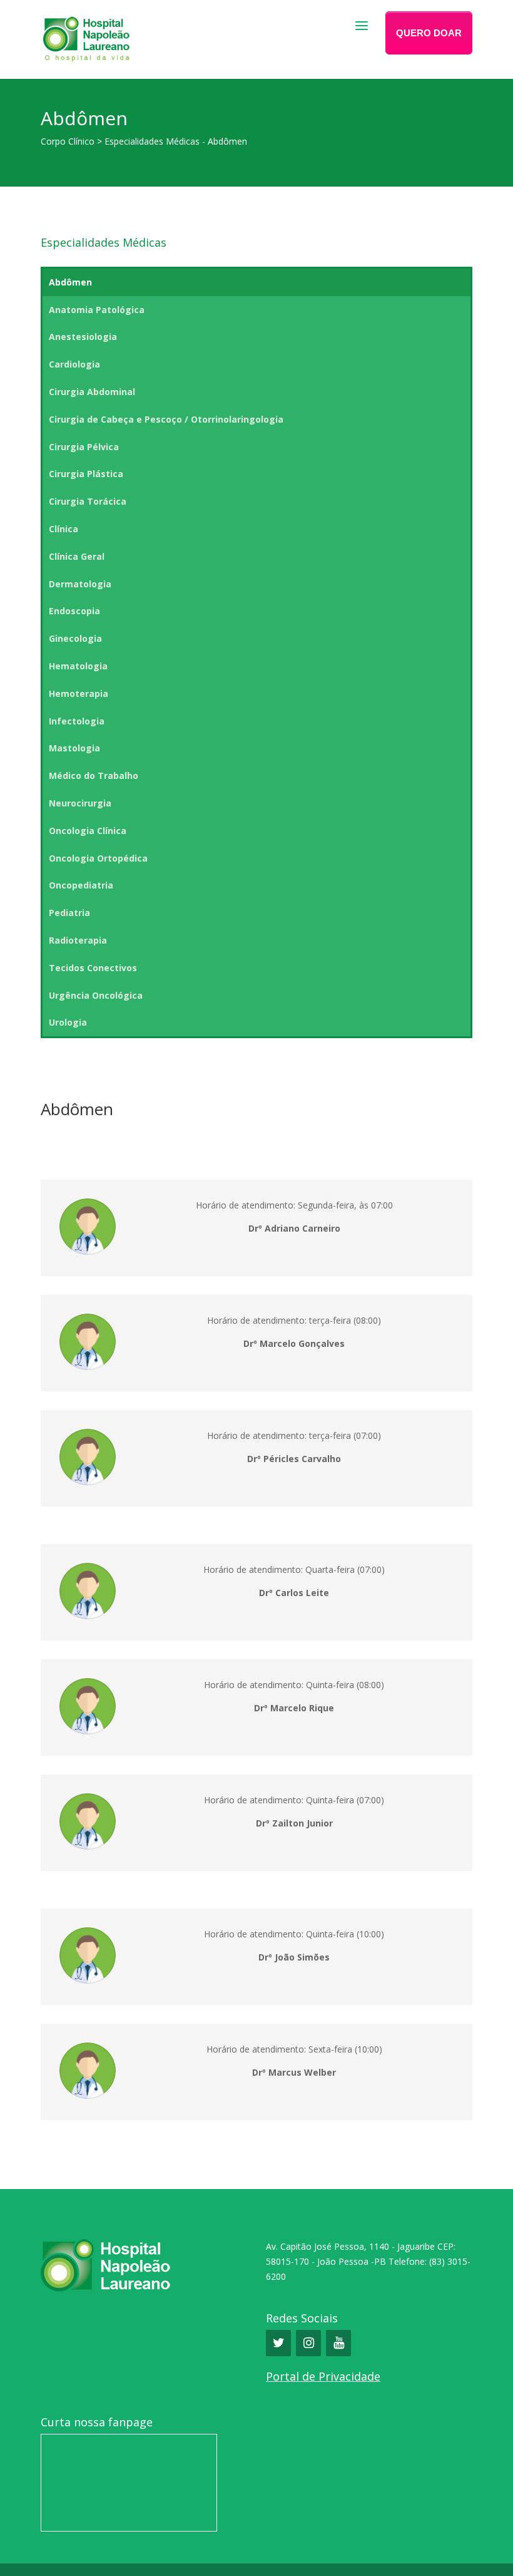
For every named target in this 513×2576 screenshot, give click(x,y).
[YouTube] (338, 2343)
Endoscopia (74, 611)
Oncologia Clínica (88, 831)
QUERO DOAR (429, 33)
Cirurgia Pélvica (84, 447)
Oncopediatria (81, 885)
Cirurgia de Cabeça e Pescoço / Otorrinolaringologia (166, 419)
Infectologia (77, 721)
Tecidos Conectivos (93, 968)
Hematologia (78, 666)
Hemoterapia (79, 693)
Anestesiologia (83, 337)
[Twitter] (278, 2343)
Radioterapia (78, 940)
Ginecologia (75, 638)
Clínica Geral (77, 556)
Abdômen (70, 282)
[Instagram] (308, 2343)
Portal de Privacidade (323, 2376)
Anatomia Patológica (97, 310)
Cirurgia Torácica (88, 501)
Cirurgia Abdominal (92, 392)
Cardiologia (74, 364)
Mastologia (74, 748)
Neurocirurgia (80, 803)
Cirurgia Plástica (86, 474)
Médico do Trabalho (94, 775)
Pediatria (69, 913)
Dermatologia (80, 584)
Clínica (63, 529)
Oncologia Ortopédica (98, 858)
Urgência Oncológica (96, 995)
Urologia (68, 1022)
